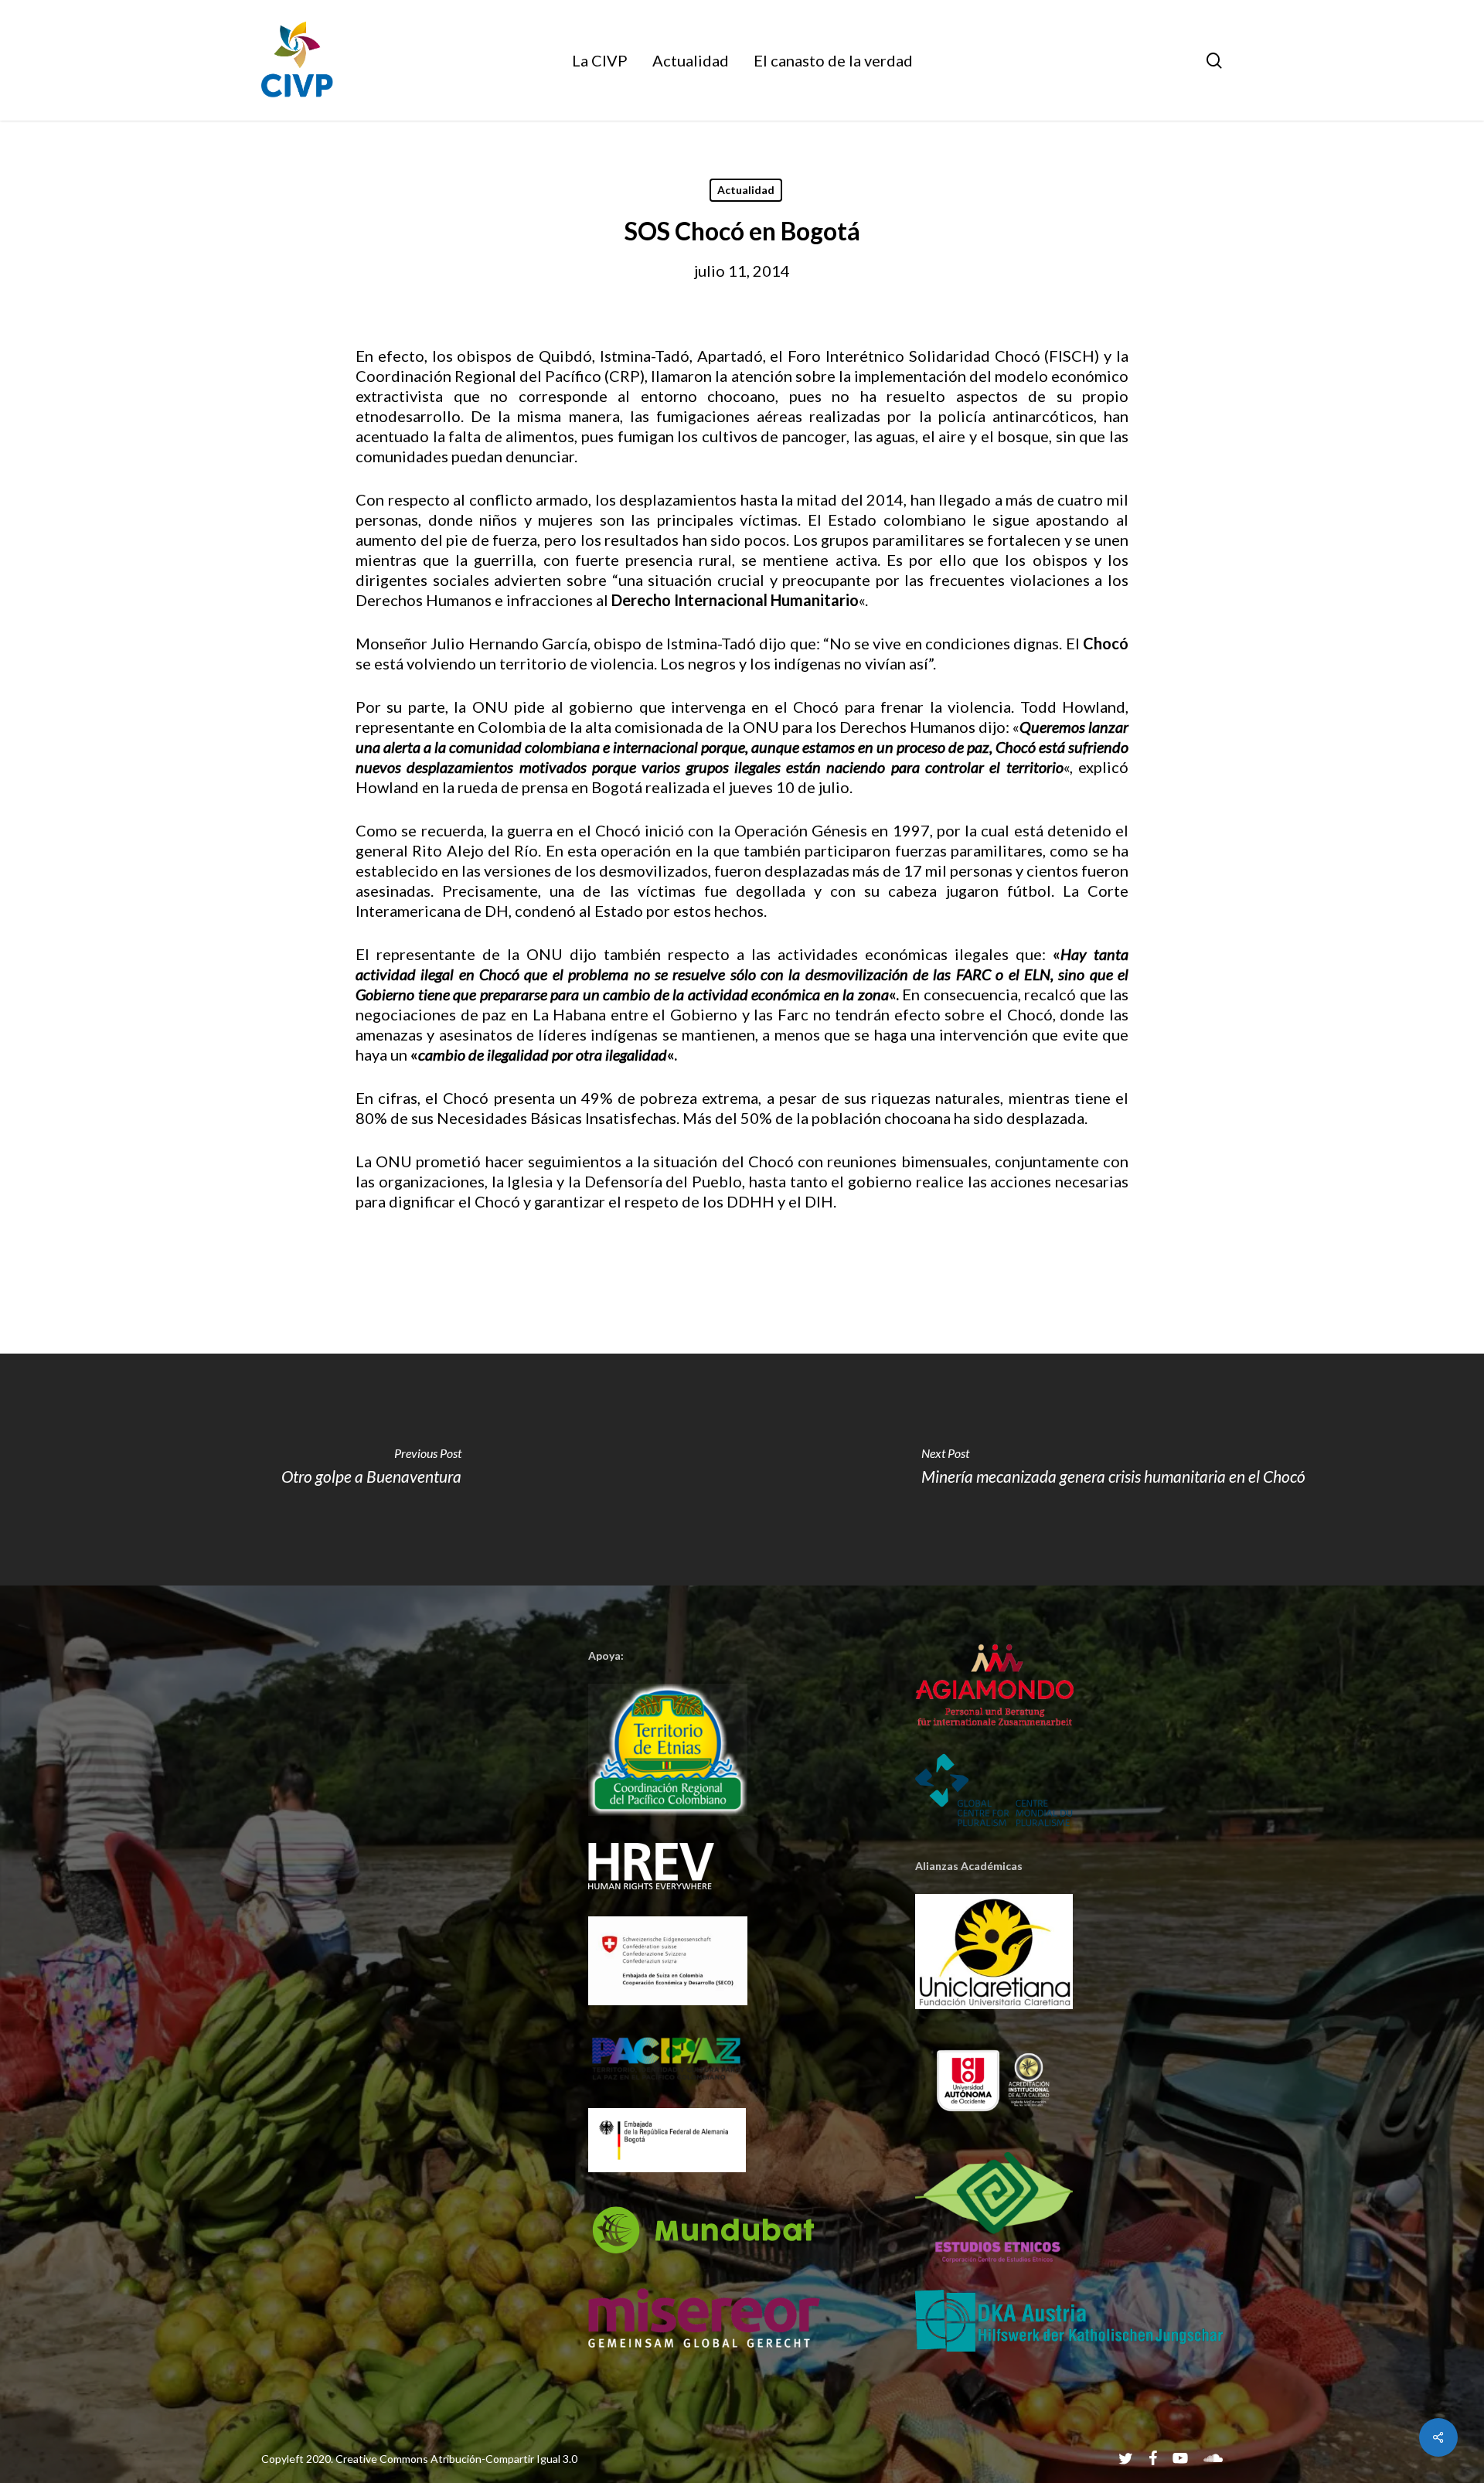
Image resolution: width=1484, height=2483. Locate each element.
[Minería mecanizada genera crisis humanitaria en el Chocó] (1113, 1470)
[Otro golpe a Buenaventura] (371, 1470)
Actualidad (746, 190)
